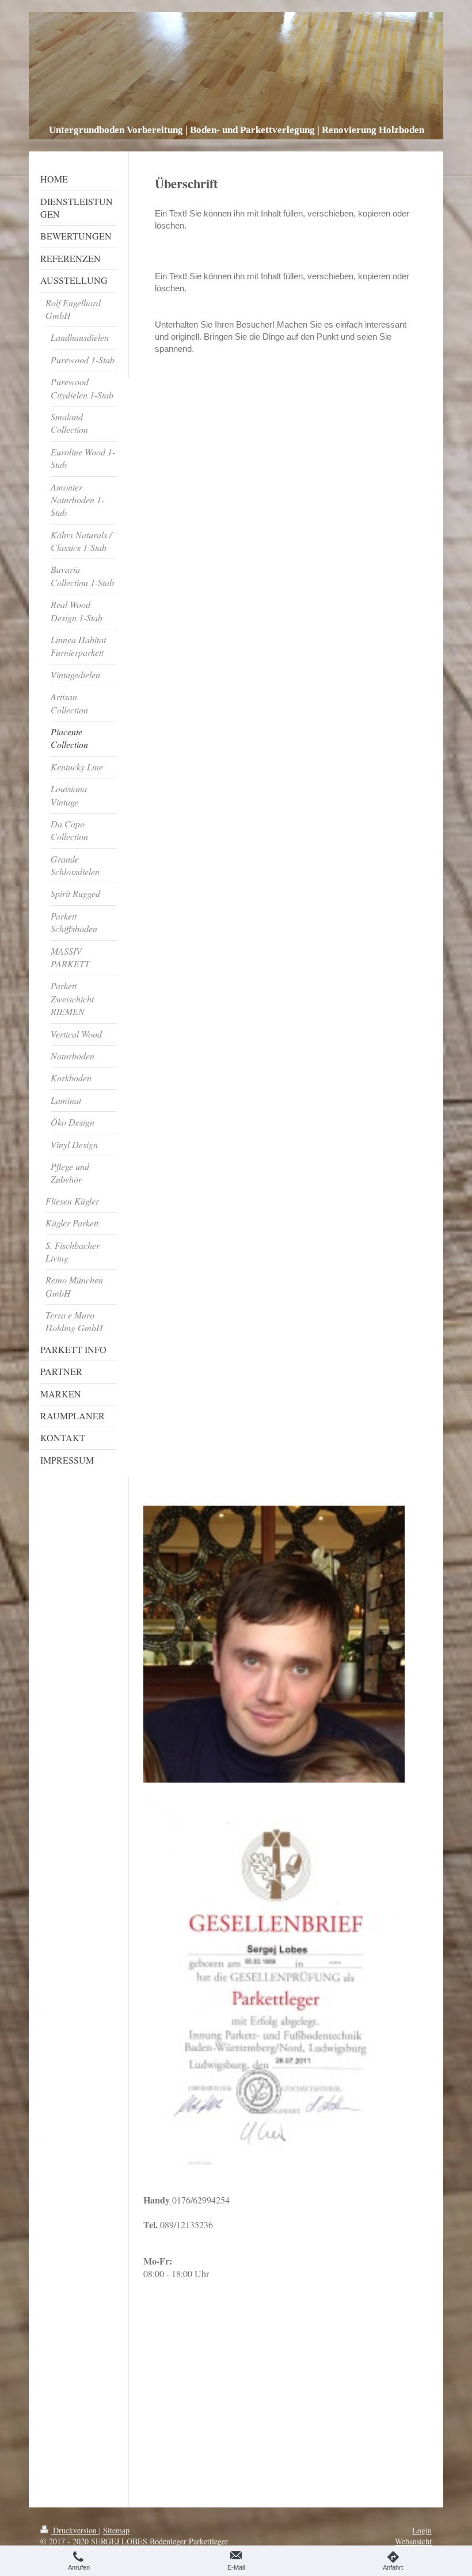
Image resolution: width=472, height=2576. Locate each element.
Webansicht (413, 2541)
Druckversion (75, 2530)
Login (422, 2530)
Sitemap (116, 2530)
